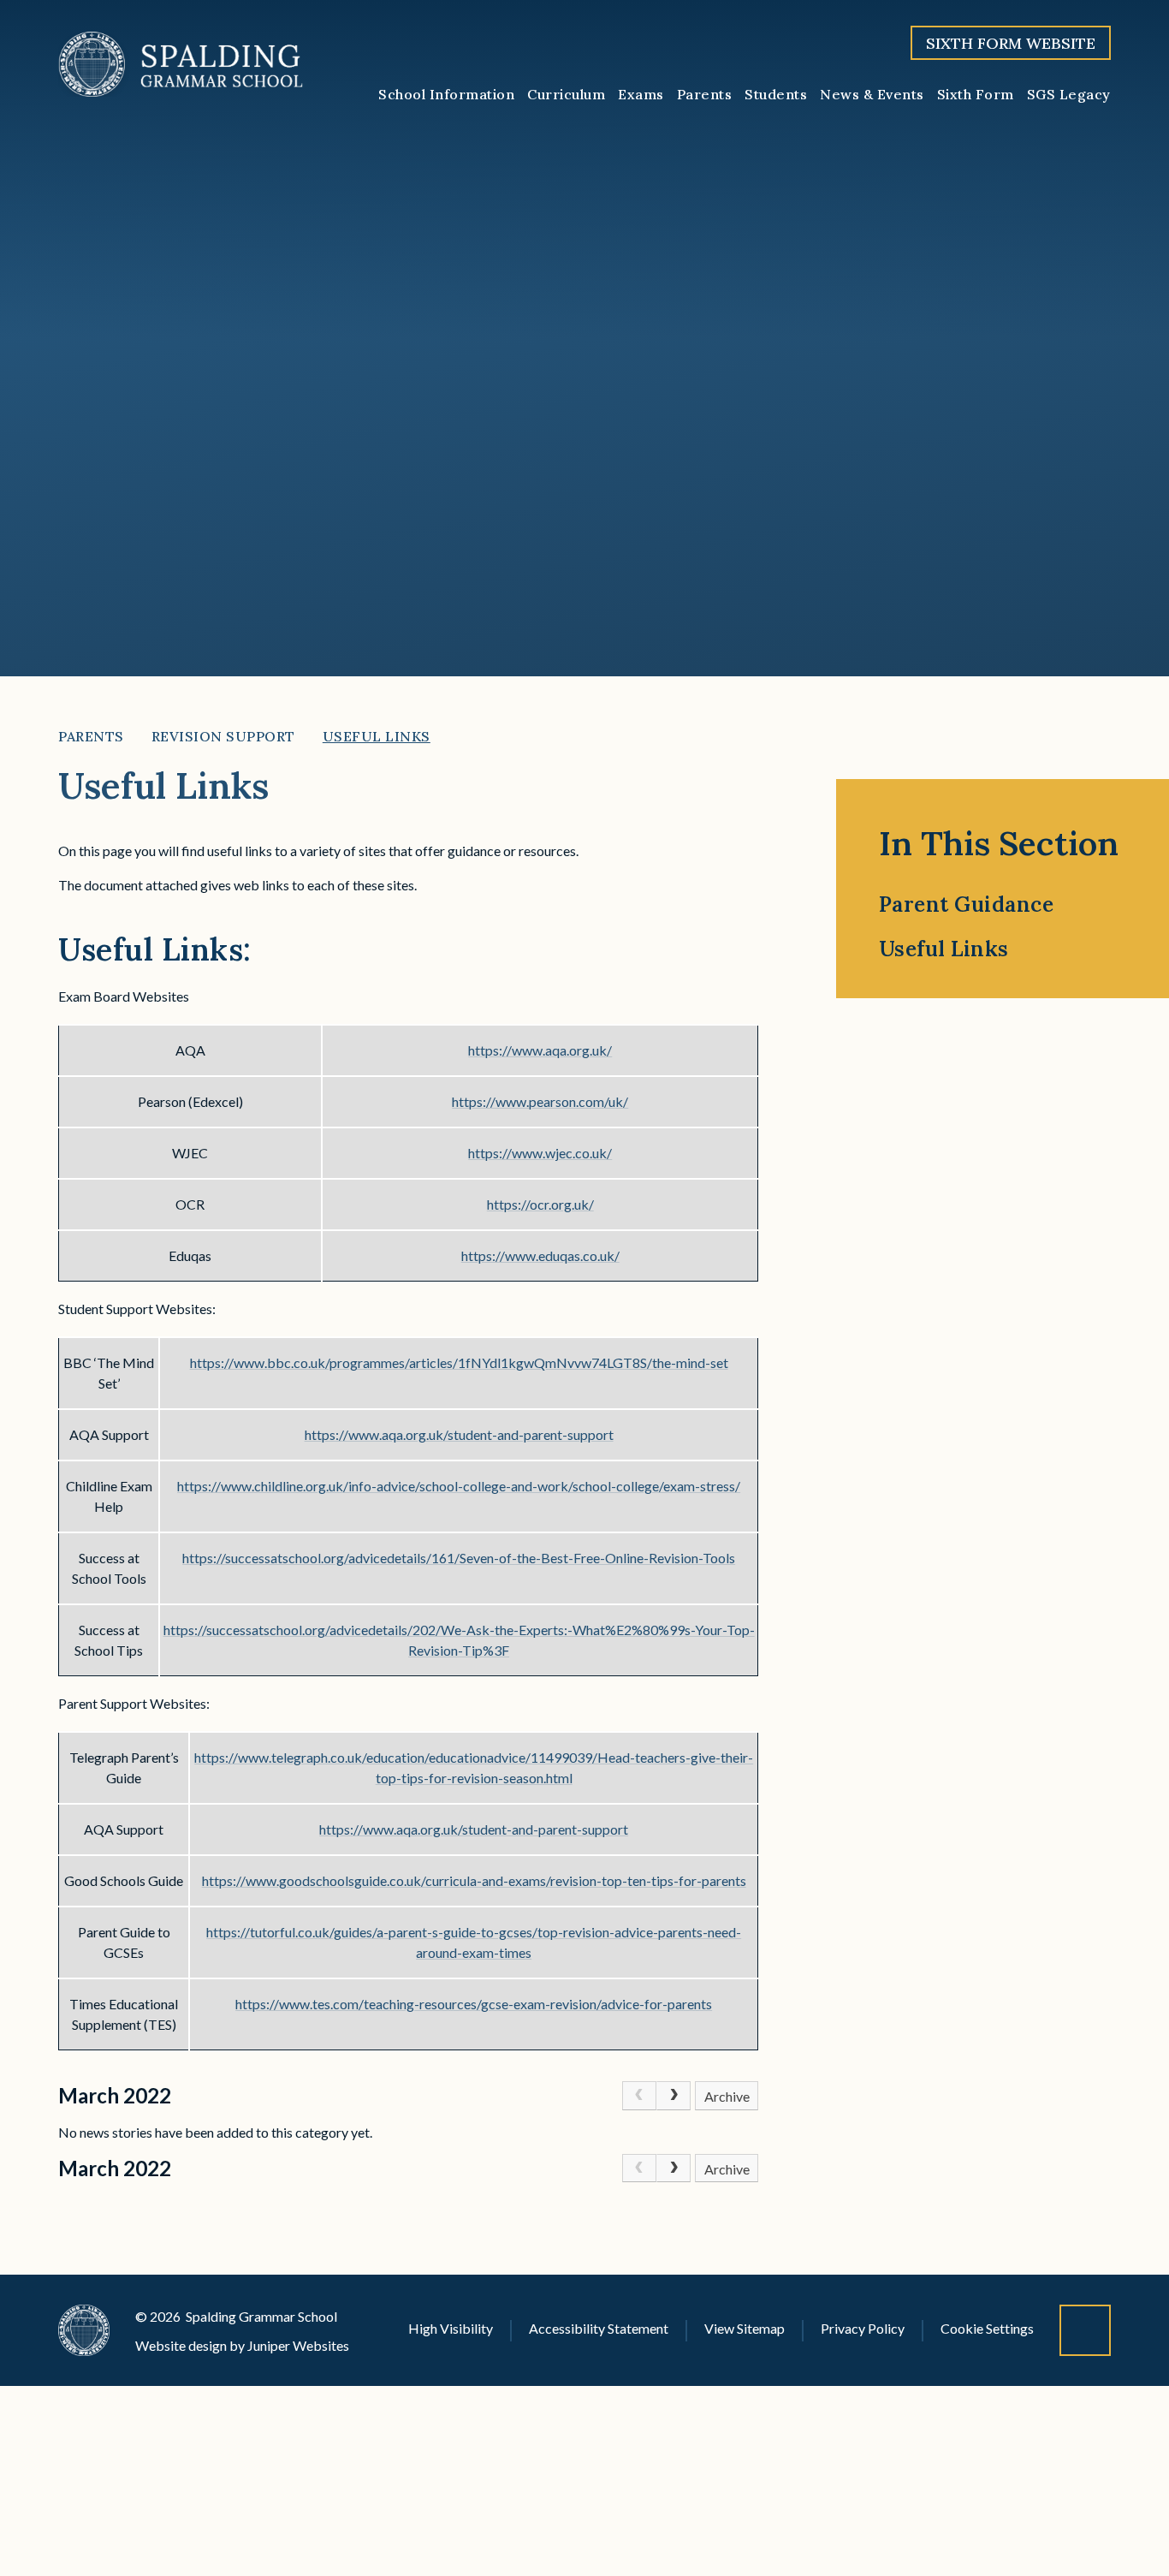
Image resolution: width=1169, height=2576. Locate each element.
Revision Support (223, 736)
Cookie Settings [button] (987, 2328)
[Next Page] (674, 2096)
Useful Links (377, 736)
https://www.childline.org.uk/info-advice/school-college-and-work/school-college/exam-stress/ (459, 1486)
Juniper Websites (298, 2345)
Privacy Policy (863, 2328)
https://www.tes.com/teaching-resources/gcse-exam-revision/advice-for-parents (474, 2004)
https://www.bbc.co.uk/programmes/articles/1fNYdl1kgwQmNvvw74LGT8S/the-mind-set (459, 1362)
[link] (639, 2096)
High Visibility (451, 2328)
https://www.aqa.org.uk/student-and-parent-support (459, 1434)
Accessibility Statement (599, 2328)
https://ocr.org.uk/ (540, 1204)
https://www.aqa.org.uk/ (540, 1050)
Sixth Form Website (1011, 43)
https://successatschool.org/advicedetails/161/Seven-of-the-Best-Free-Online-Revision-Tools (459, 1558)
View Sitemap (745, 2328)
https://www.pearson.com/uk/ (540, 1101)
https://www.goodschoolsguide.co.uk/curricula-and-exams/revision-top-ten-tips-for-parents (474, 1880)
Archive (727, 2096)
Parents (91, 736)
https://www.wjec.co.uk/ (540, 1153)
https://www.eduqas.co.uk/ (540, 1255)
